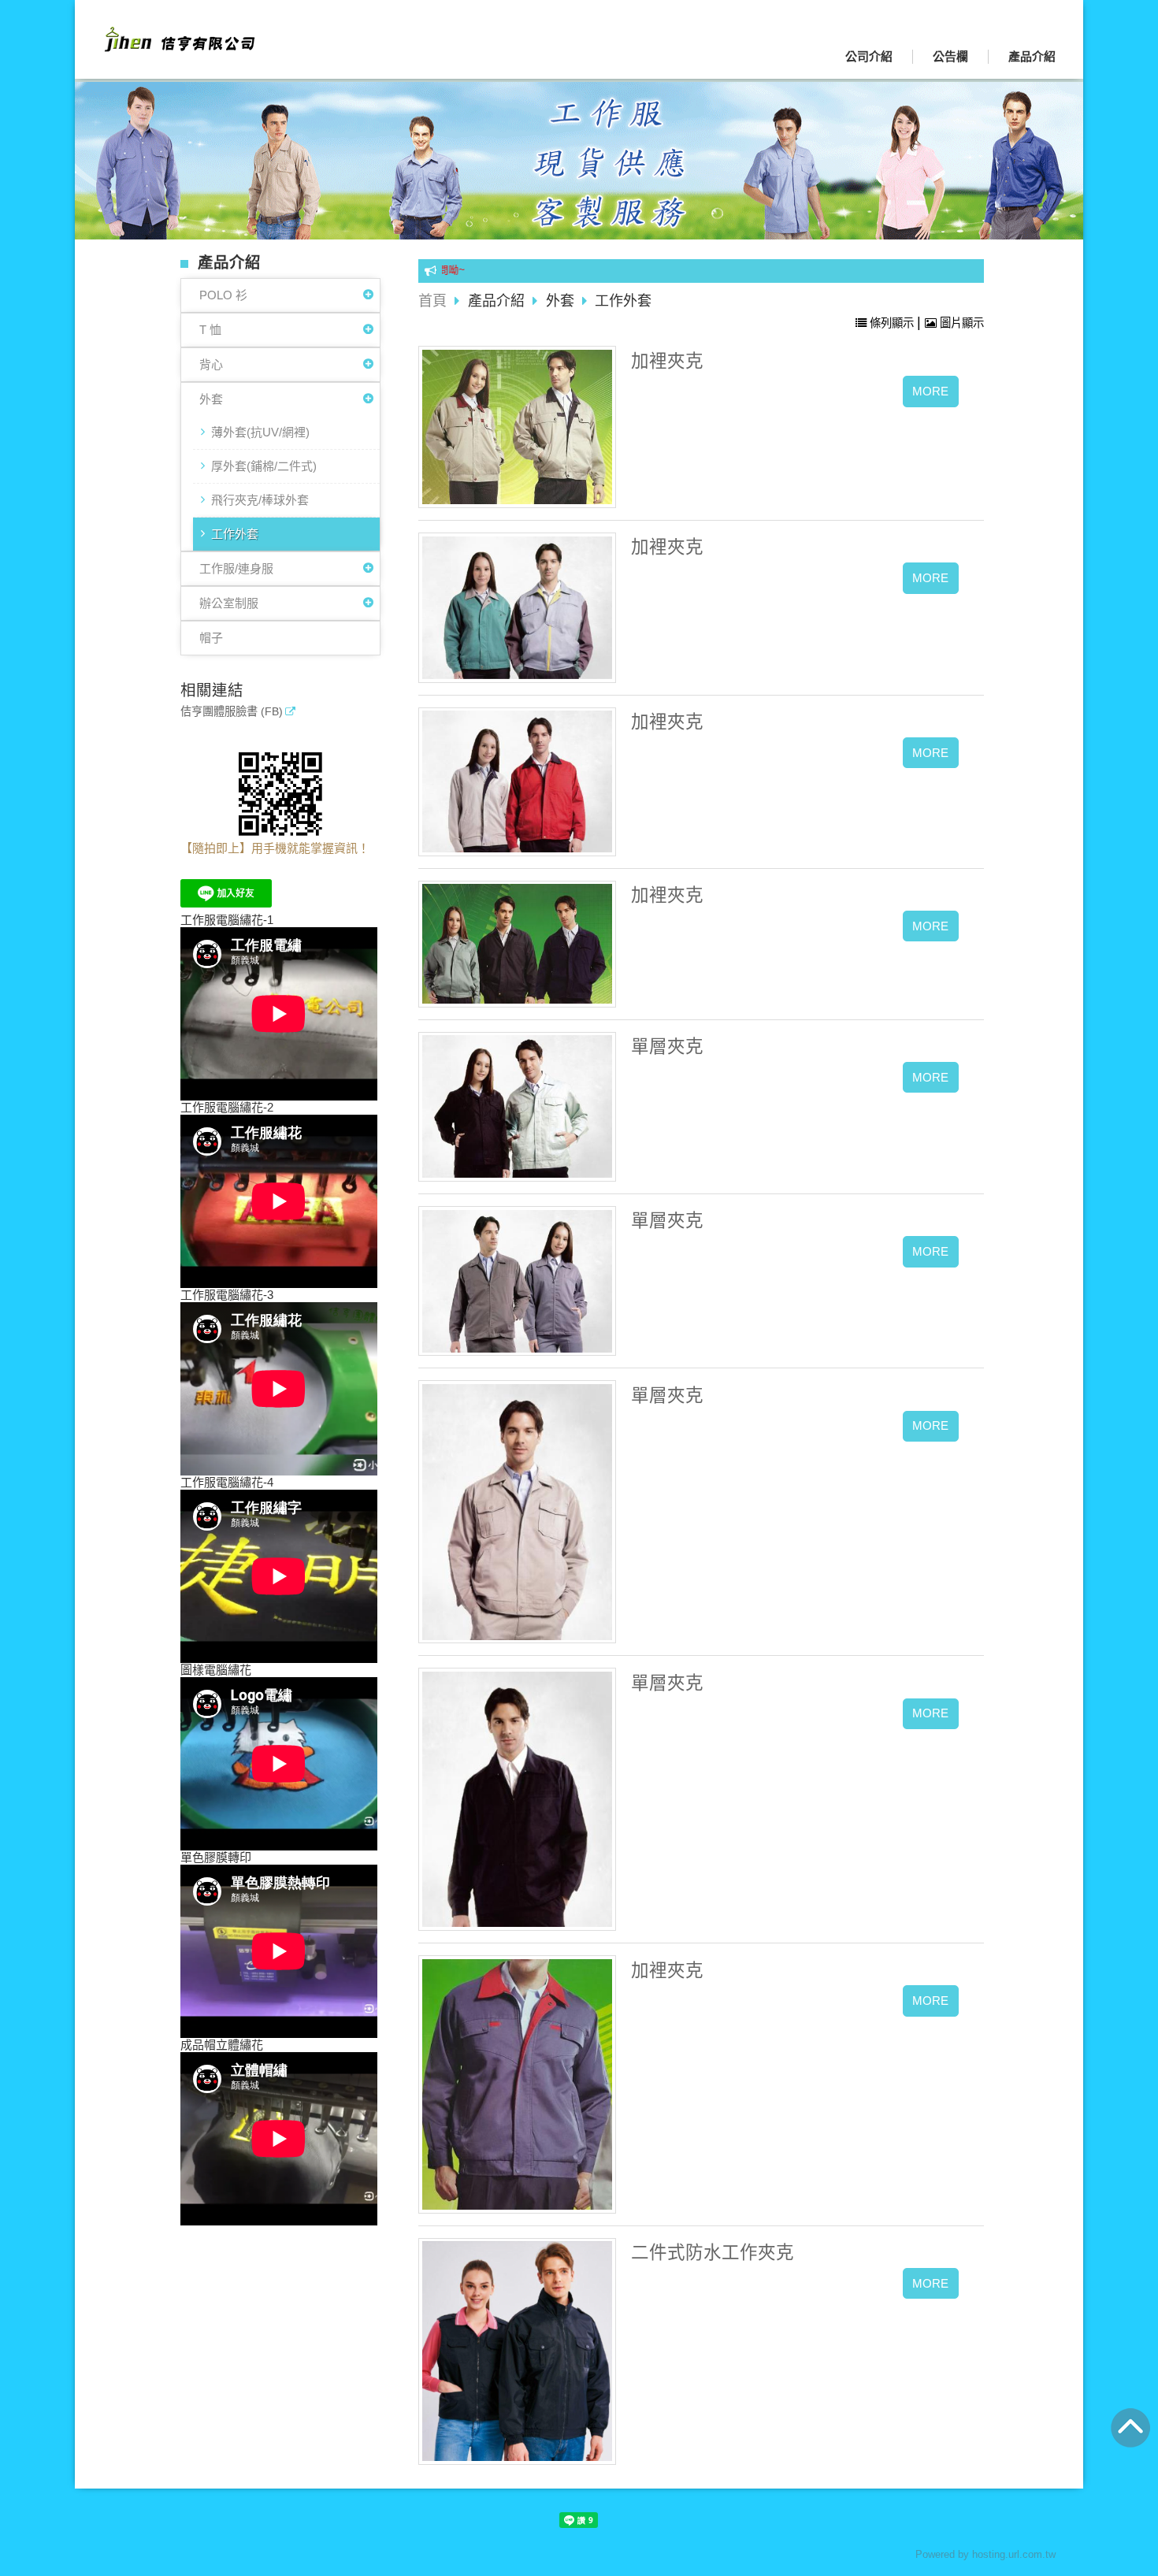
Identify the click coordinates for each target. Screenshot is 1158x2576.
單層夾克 (667, 1047)
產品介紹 (498, 301)
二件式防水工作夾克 (713, 2253)
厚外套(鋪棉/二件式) (264, 466)
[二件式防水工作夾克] (518, 2351)
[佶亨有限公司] (177, 46)
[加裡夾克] (518, 427)
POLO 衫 (223, 295)
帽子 (211, 638)
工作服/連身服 (236, 568)
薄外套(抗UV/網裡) (260, 432)
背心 (211, 364)
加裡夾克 (667, 361)
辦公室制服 (229, 603)
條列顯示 (892, 323)
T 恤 (210, 330)
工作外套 (235, 534)
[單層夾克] (518, 1106)
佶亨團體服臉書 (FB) (232, 712)
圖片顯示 (960, 323)
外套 (211, 399)
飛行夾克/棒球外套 (260, 500)
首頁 (432, 301)
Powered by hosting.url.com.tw (985, 2554)
